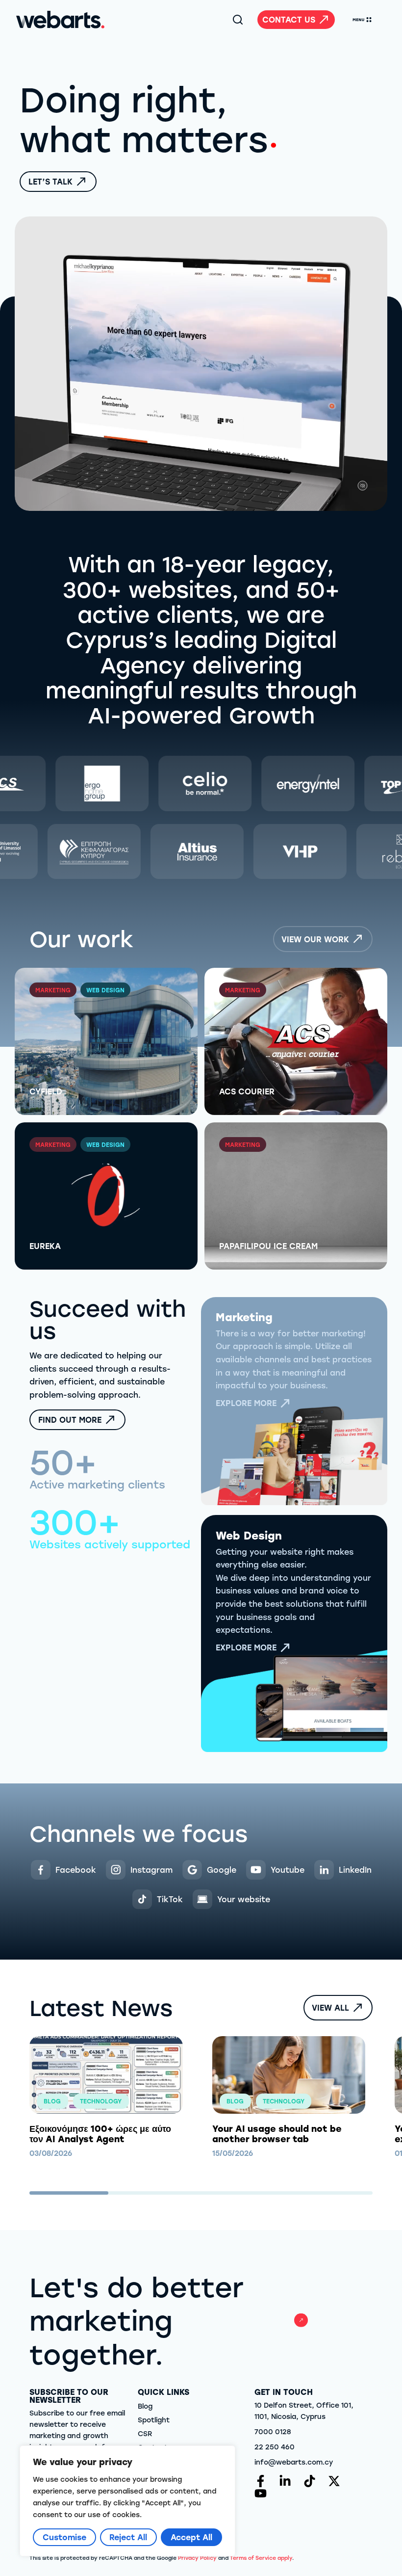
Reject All (128, 2537)
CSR (145, 2433)
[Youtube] (261, 2493)
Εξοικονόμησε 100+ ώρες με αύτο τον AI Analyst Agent (100, 2134)
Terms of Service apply (261, 2558)
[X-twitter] (334, 2481)
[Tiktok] (310, 2481)
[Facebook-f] (261, 2481)
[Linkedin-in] (285, 2481)
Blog (145, 2406)
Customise (64, 2537)
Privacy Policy (197, 2558)
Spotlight (154, 2420)
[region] (127, 2501)
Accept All (191, 2537)
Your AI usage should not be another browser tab (277, 2134)
